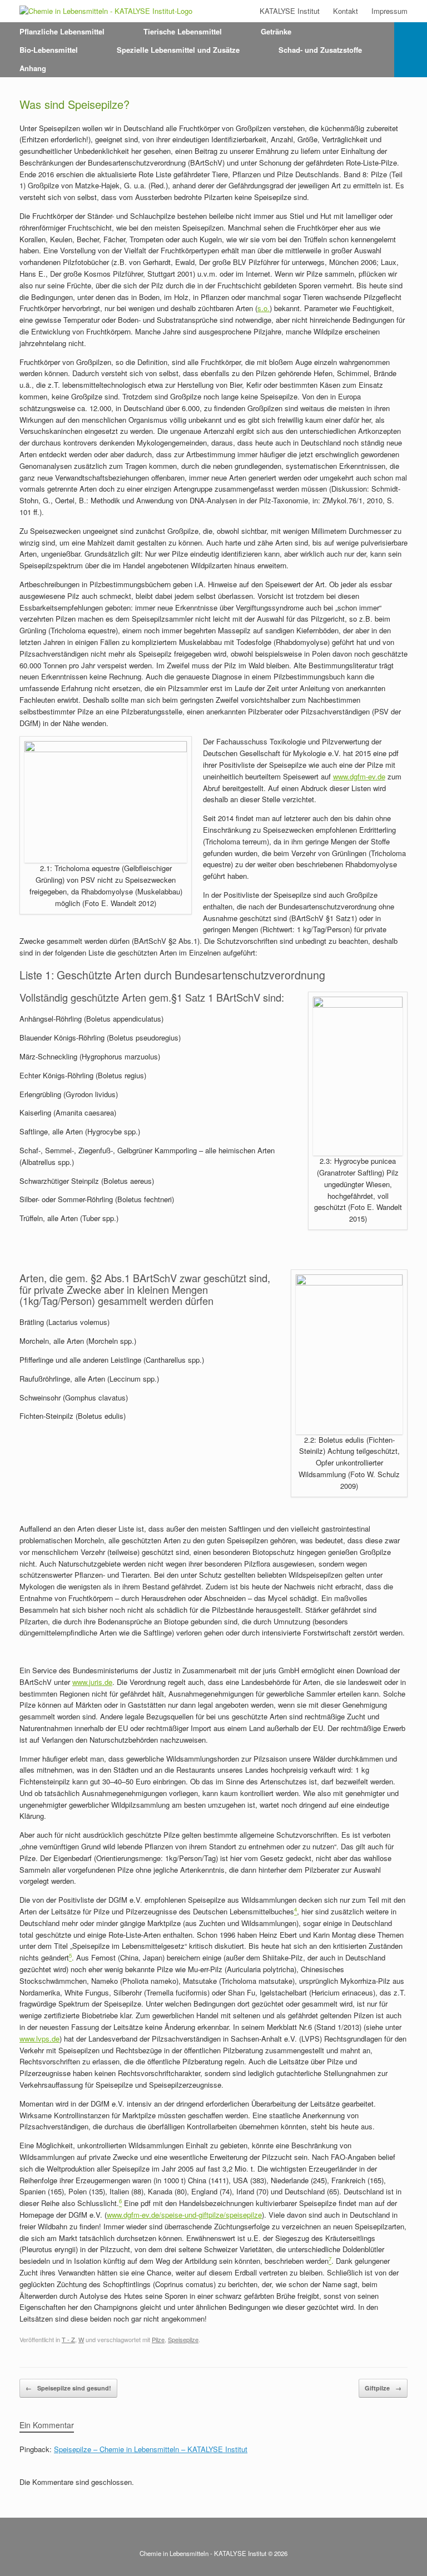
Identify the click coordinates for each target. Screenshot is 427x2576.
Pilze (158, 2339)
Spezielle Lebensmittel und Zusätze (178, 50)
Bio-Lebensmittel (49, 50)
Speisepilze (183, 2339)
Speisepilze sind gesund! (68, 2388)
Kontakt (346, 11)
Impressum (389, 11)
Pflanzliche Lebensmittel (62, 31)
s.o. (264, 308)
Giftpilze (383, 2388)
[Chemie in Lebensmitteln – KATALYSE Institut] (106, 11)
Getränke (276, 31)
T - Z (68, 2339)
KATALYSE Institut (290, 11)
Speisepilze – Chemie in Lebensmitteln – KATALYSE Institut (151, 2449)
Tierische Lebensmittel (183, 31)
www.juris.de (92, 1682)
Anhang (33, 68)
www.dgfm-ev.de (359, 776)
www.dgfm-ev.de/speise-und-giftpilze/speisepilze (184, 2215)
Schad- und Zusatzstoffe (320, 50)
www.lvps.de (39, 2039)
